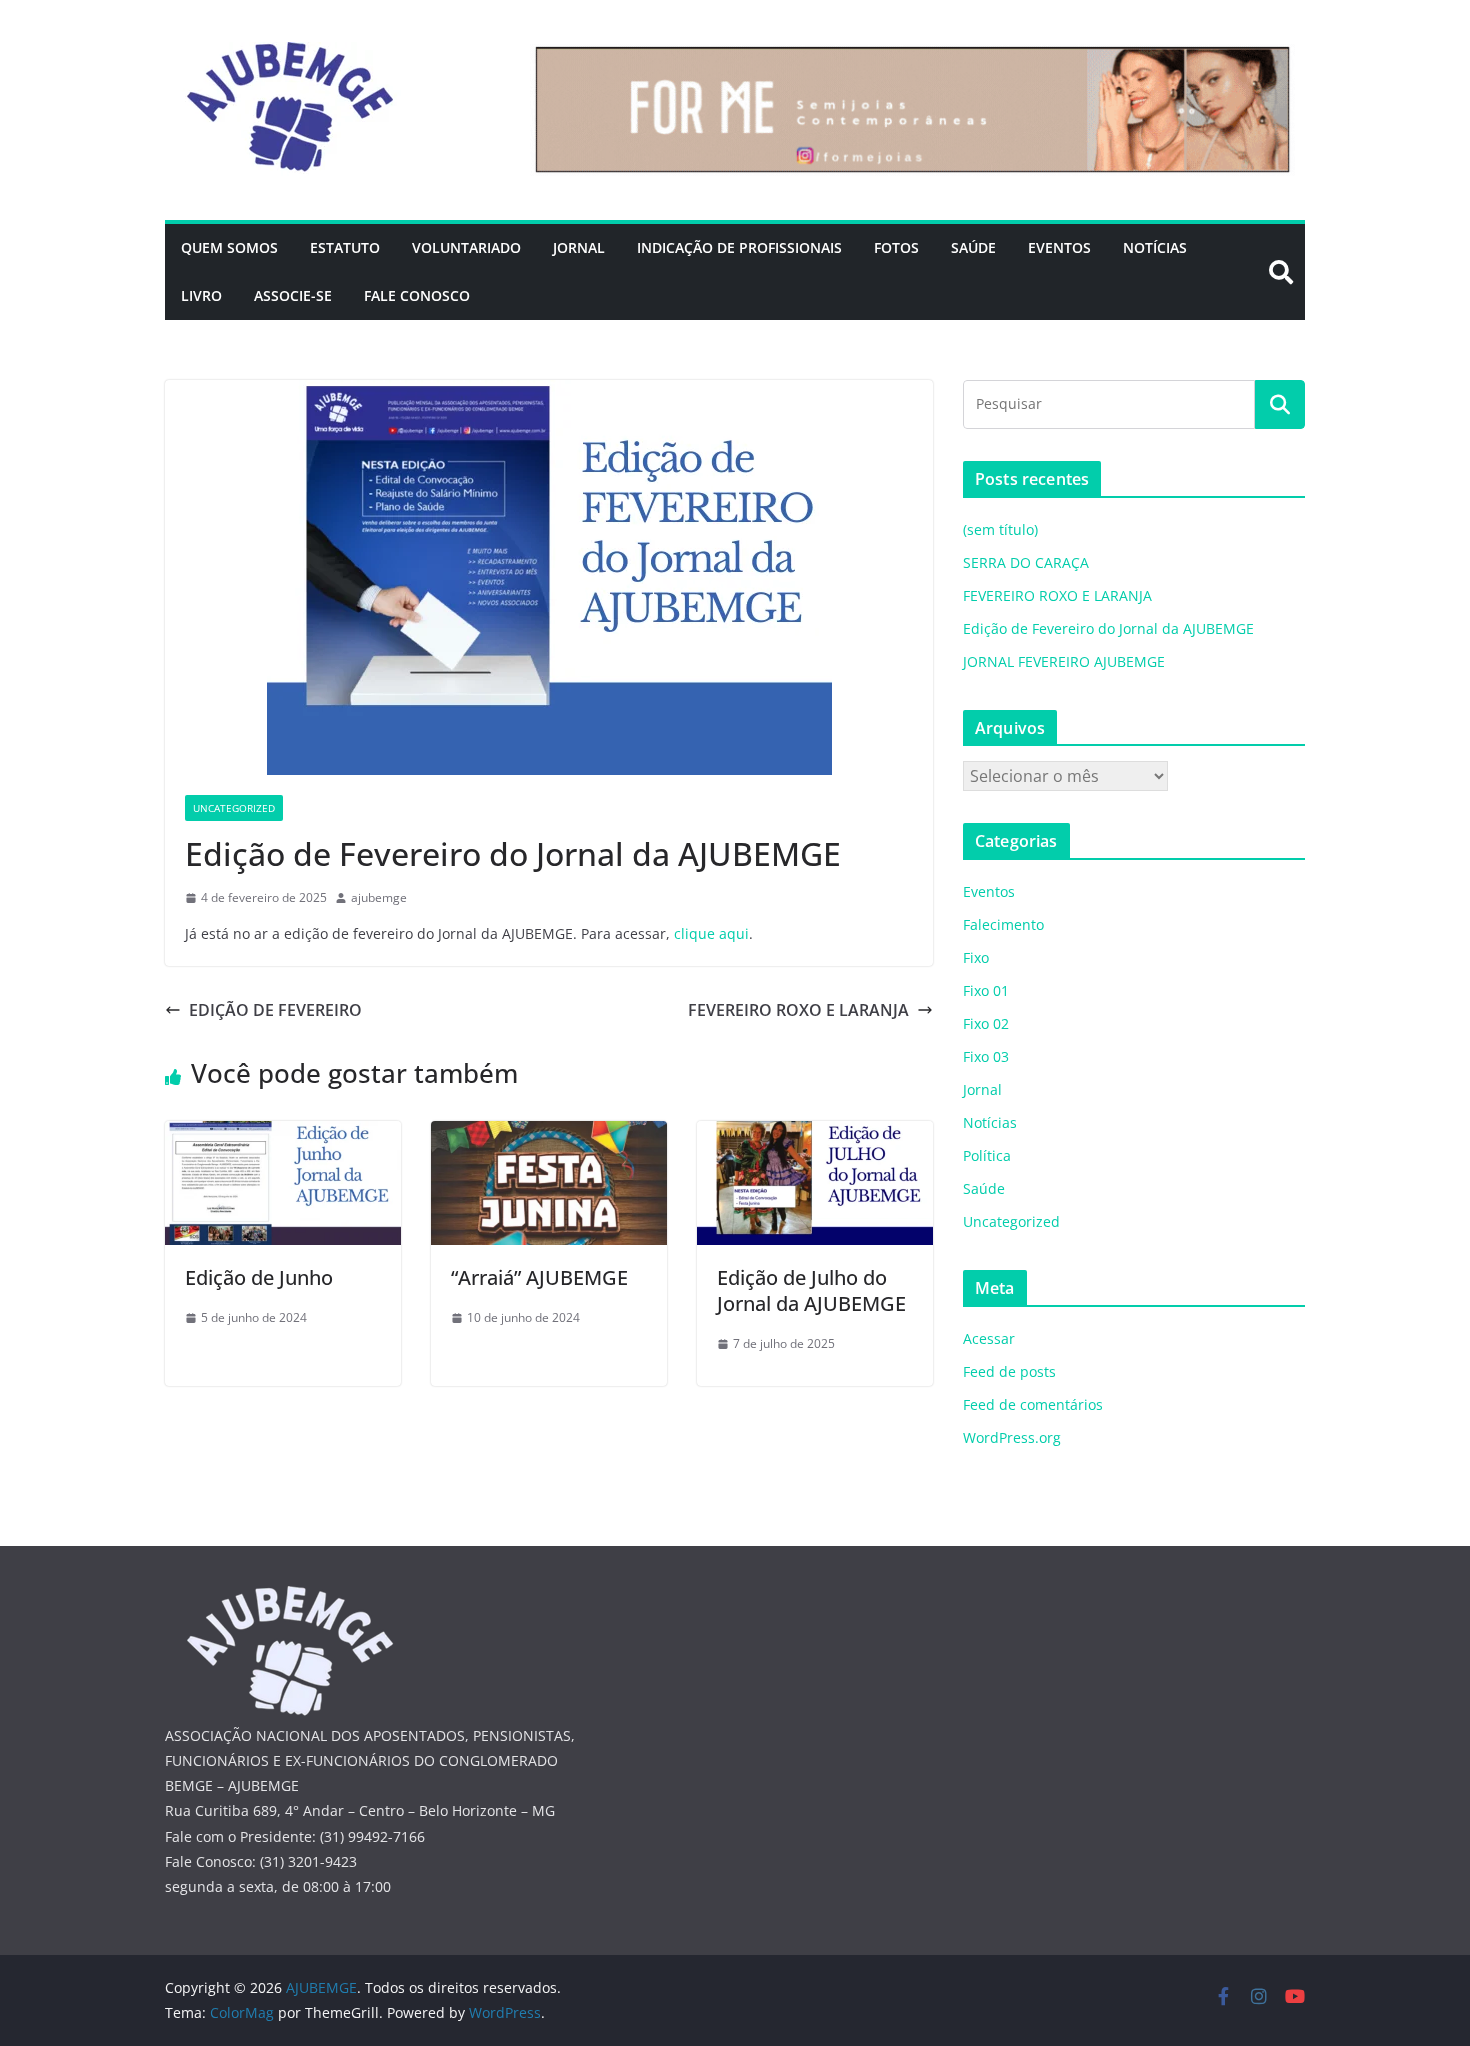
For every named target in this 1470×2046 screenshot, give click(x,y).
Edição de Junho (259, 1277)
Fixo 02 (986, 1023)
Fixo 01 (986, 990)
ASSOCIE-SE (293, 295)
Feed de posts (1009, 1371)
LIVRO (201, 295)
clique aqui (711, 933)
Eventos (989, 891)
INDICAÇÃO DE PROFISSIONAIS (739, 247)
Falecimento (1003, 924)
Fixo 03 (986, 1056)
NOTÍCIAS (1155, 247)
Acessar (989, 1338)
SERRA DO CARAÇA (1026, 562)
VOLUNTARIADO (466, 247)
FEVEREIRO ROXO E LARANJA (798, 1010)
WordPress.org (1012, 1437)
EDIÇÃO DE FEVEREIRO (275, 1010)
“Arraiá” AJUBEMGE (539, 1277)
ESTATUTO (345, 247)
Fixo (976, 957)
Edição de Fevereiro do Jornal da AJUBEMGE (1108, 628)
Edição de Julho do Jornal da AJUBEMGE (811, 1290)
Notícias (990, 1122)
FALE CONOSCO (417, 295)
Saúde (984, 1188)
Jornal (982, 1089)
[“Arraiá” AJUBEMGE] (549, 1135)
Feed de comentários (1033, 1404)
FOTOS (896, 247)
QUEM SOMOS (229, 247)
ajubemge (379, 897)
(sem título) (1000, 529)
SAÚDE (973, 247)
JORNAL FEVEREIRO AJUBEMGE (1064, 661)
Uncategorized (234, 808)
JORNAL (579, 247)
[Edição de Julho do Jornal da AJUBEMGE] (815, 1135)
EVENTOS (1059, 247)
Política (987, 1155)
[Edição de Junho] (283, 1135)
